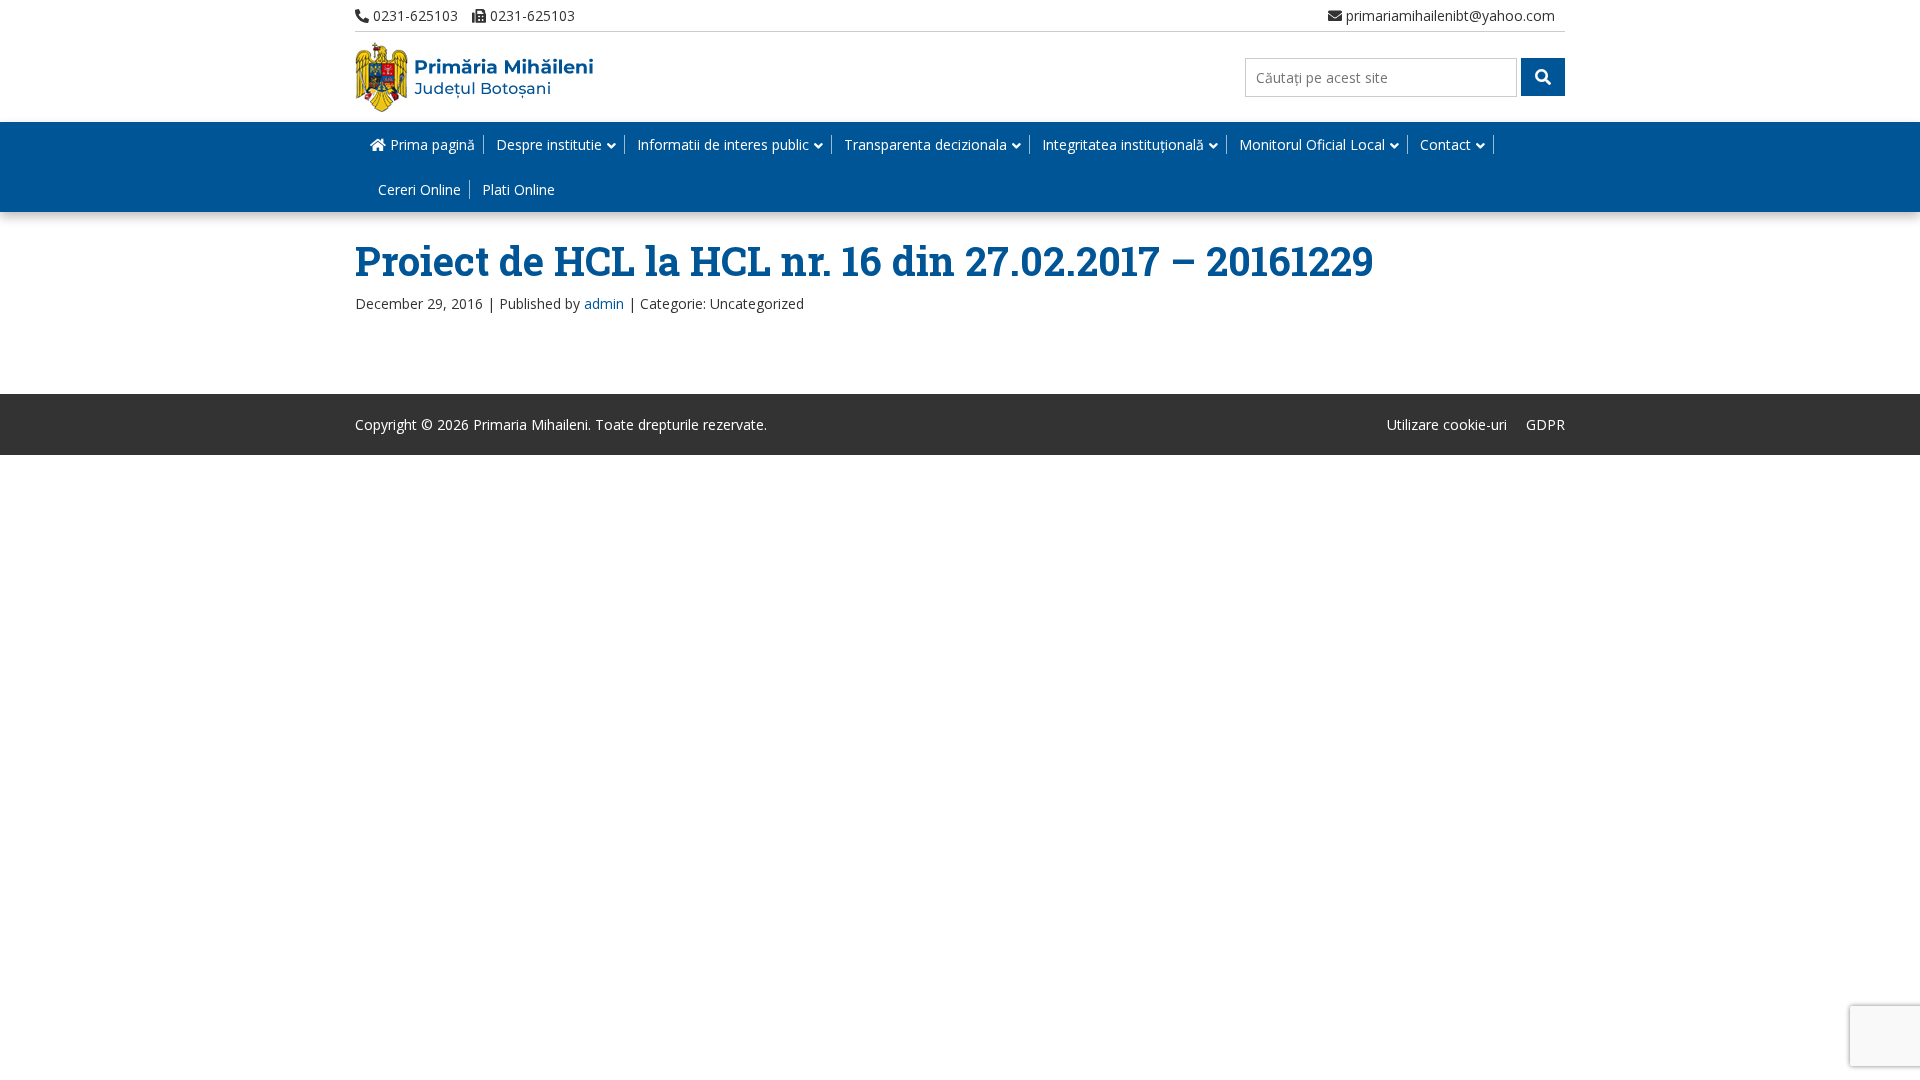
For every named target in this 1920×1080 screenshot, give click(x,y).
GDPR (1545, 424)
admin (604, 303)
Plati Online (518, 189)
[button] (1543, 77)
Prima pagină (430, 144)
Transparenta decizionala (925, 144)
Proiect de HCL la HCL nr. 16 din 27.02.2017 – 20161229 (864, 260)
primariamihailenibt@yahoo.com (1448, 15)
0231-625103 (413, 15)
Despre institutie (549, 144)
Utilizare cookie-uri (1447, 424)
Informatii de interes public (723, 144)
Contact (1445, 144)
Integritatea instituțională (1123, 144)
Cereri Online (419, 189)
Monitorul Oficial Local (1312, 144)
